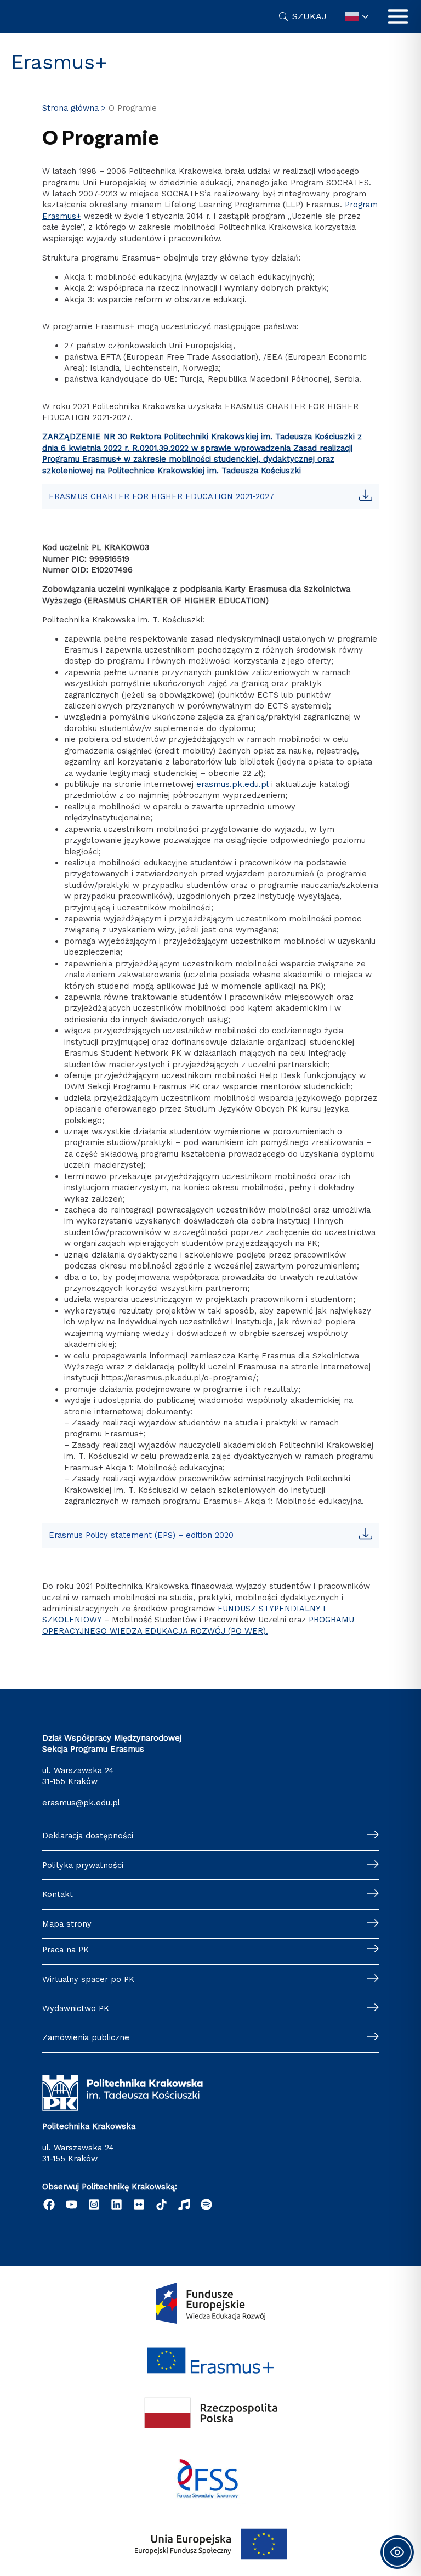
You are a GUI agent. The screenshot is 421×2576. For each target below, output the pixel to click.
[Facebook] (49, 2204)
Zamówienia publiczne (86, 2037)
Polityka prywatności (83, 1865)
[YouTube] (72, 2204)
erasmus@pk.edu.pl (81, 1803)
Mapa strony (67, 1924)
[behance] (184, 2204)
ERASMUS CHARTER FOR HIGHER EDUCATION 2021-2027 (161, 496)
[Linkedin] (116, 2204)
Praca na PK (66, 1950)
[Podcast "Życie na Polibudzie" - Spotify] (206, 2204)
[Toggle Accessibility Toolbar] (397, 2552)
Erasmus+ (59, 62)
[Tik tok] (161, 2204)
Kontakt (58, 1894)
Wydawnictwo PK (76, 2008)
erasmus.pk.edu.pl (232, 784)
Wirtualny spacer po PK (88, 1979)
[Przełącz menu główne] (398, 16)
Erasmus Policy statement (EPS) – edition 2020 (141, 1535)
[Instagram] (94, 2204)
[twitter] (139, 2204)
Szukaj (309, 16)
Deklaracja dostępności (88, 1836)
